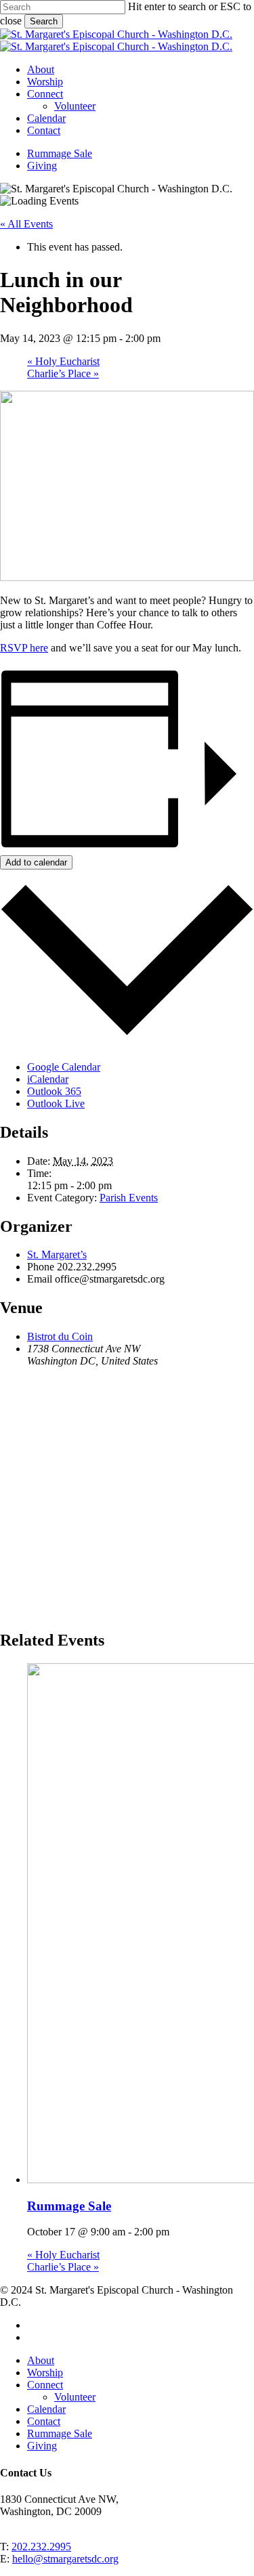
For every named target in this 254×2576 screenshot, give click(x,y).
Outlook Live (56, 1103)
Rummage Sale (69, 2206)
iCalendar (48, 1079)
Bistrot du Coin (60, 1336)
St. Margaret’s (57, 1254)
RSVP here (24, 648)
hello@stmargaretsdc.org (65, 2559)
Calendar (46, 2409)
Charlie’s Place (63, 373)
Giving (42, 2446)
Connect (45, 2385)
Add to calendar (36, 862)
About (41, 2360)
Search (44, 21)
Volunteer (75, 2397)
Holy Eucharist (63, 361)
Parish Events (129, 1198)
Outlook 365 (54, 1091)
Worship (45, 2373)
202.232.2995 (41, 2547)
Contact (44, 2421)
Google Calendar (64, 1067)
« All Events (26, 224)
